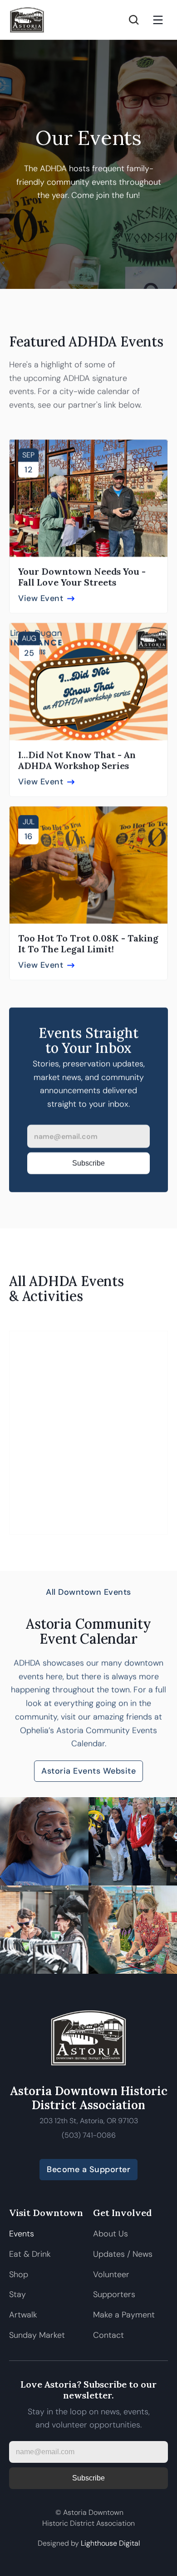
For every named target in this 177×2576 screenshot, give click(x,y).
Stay (17, 2294)
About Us (111, 2234)
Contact (108, 2335)
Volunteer (111, 2274)
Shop (19, 2274)
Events (22, 2234)
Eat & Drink (30, 2254)
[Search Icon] (134, 20)
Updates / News (123, 2254)
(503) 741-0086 (89, 2135)
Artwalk (24, 2315)
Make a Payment (124, 2315)
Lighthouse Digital (110, 2543)
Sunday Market (37, 2335)
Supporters (114, 2294)
